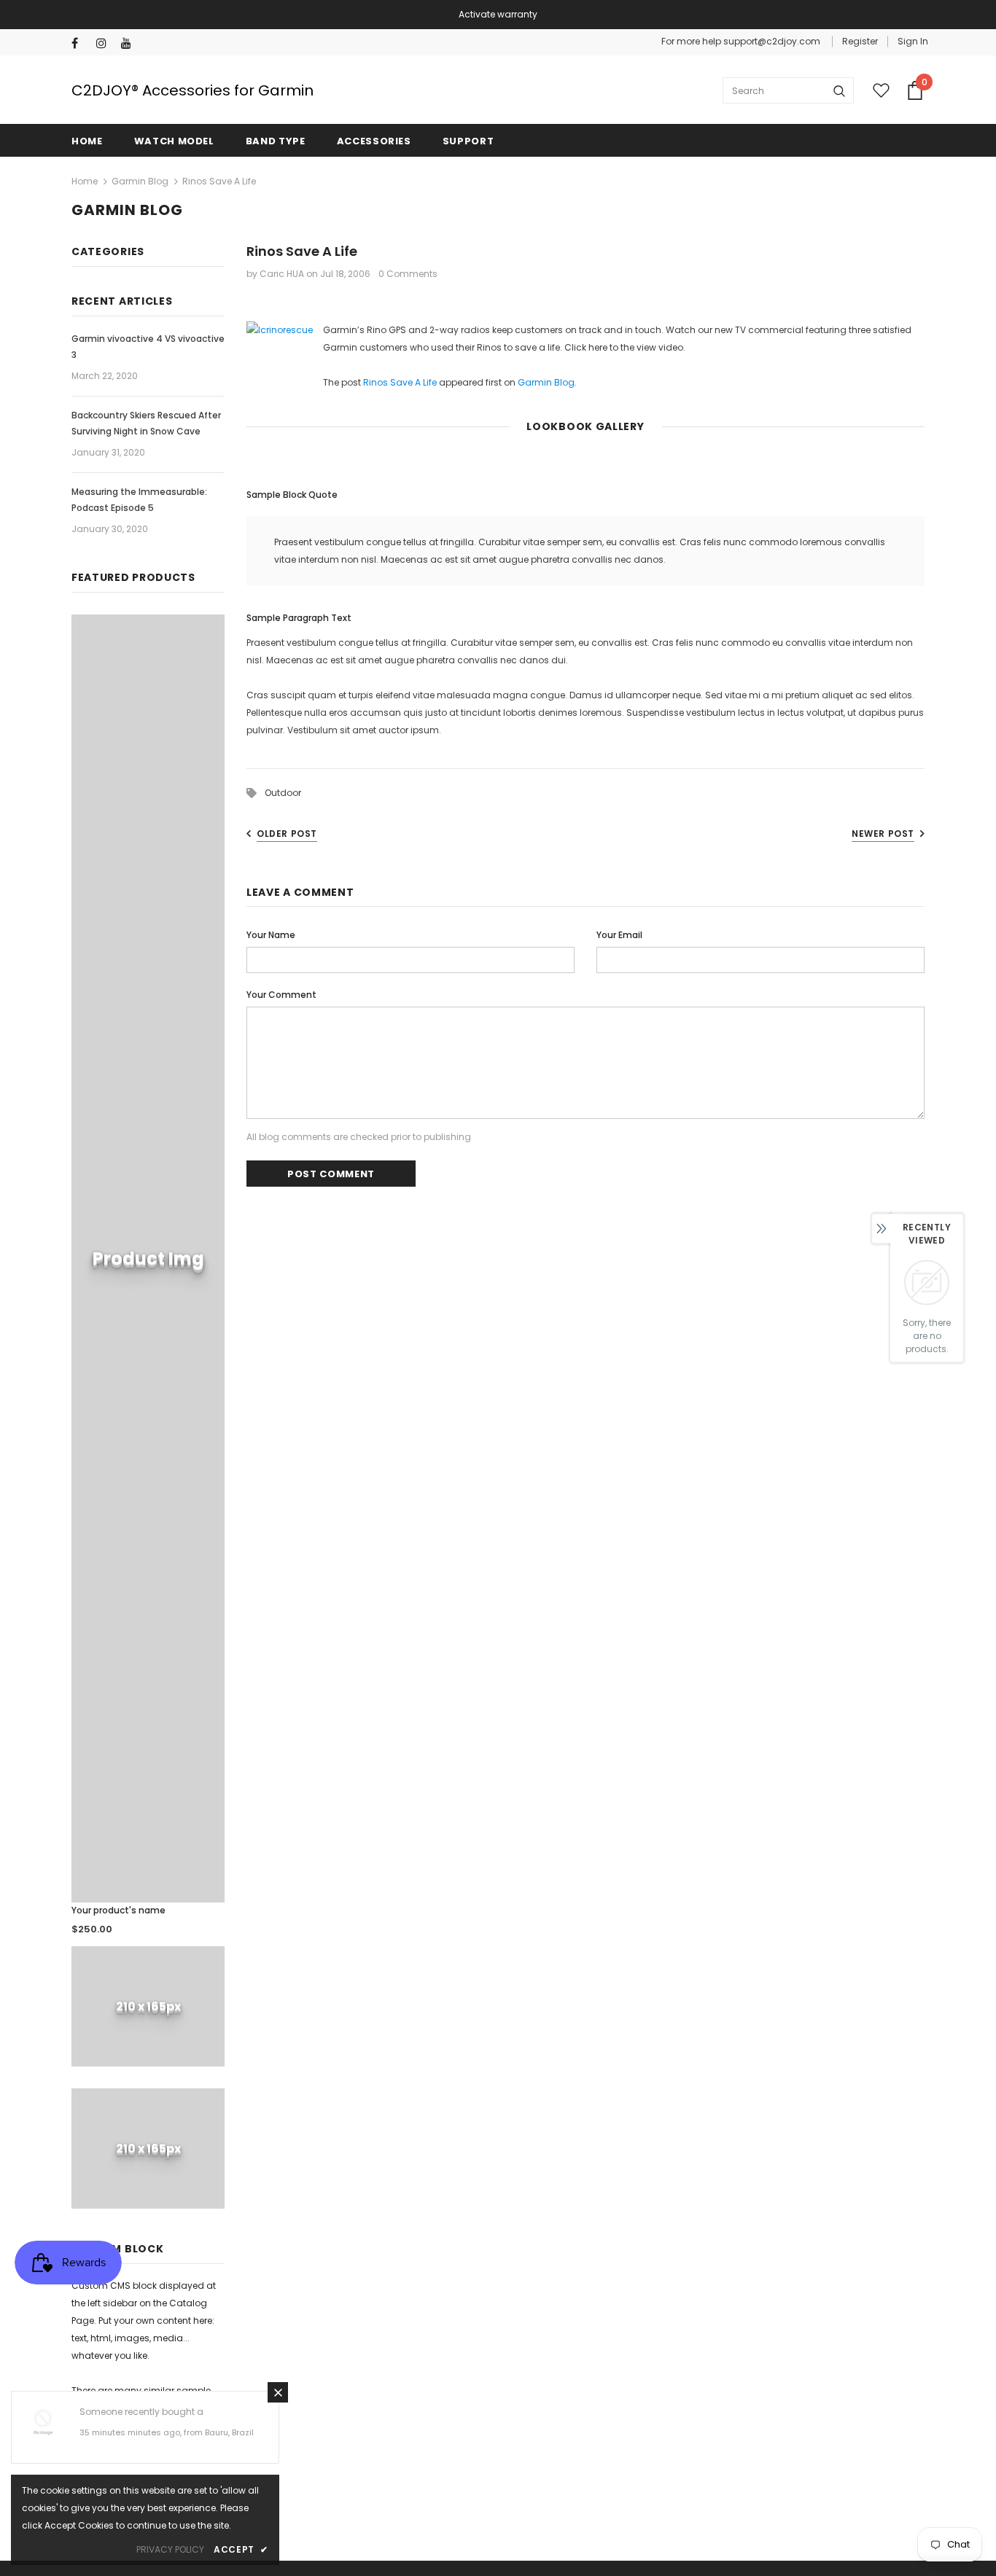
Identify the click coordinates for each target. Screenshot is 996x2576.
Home (85, 181)
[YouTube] (130, 43)
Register (860, 41)
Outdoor (283, 793)
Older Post (287, 834)
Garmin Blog (140, 181)
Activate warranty (498, 14)
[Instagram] (105, 43)
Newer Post (883, 834)
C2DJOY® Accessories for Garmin (192, 90)
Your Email (619, 935)
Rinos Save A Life (400, 382)
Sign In (913, 41)
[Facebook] (81, 43)
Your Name (271, 935)
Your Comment (281, 995)
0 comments (408, 274)
